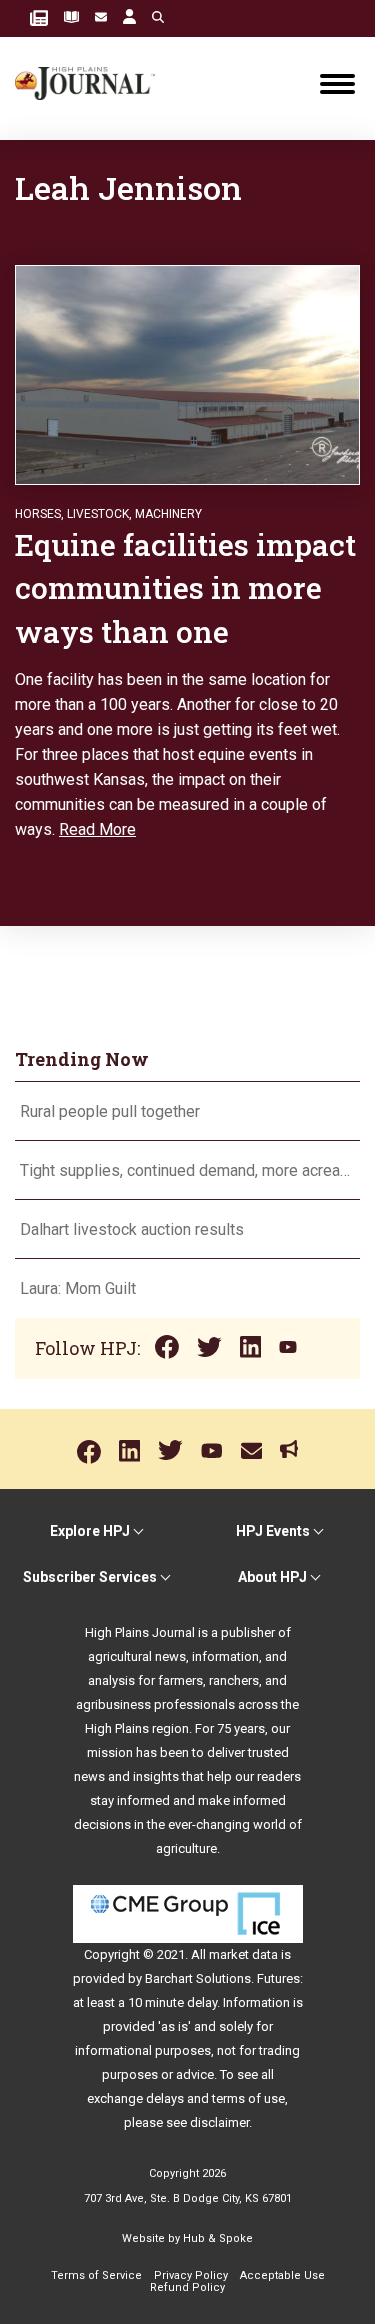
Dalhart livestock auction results (132, 1229)
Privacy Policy (191, 2275)
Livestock (98, 514)
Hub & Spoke (218, 2238)
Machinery (168, 514)
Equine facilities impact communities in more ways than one (185, 588)
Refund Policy (187, 2287)
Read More (97, 829)
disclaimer (219, 2122)
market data (243, 1954)
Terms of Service (96, 2275)
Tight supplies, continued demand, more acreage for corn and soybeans (187, 1170)
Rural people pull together (110, 1111)
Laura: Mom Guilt (78, 1288)
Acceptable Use (282, 2275)
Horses (38, 514)
